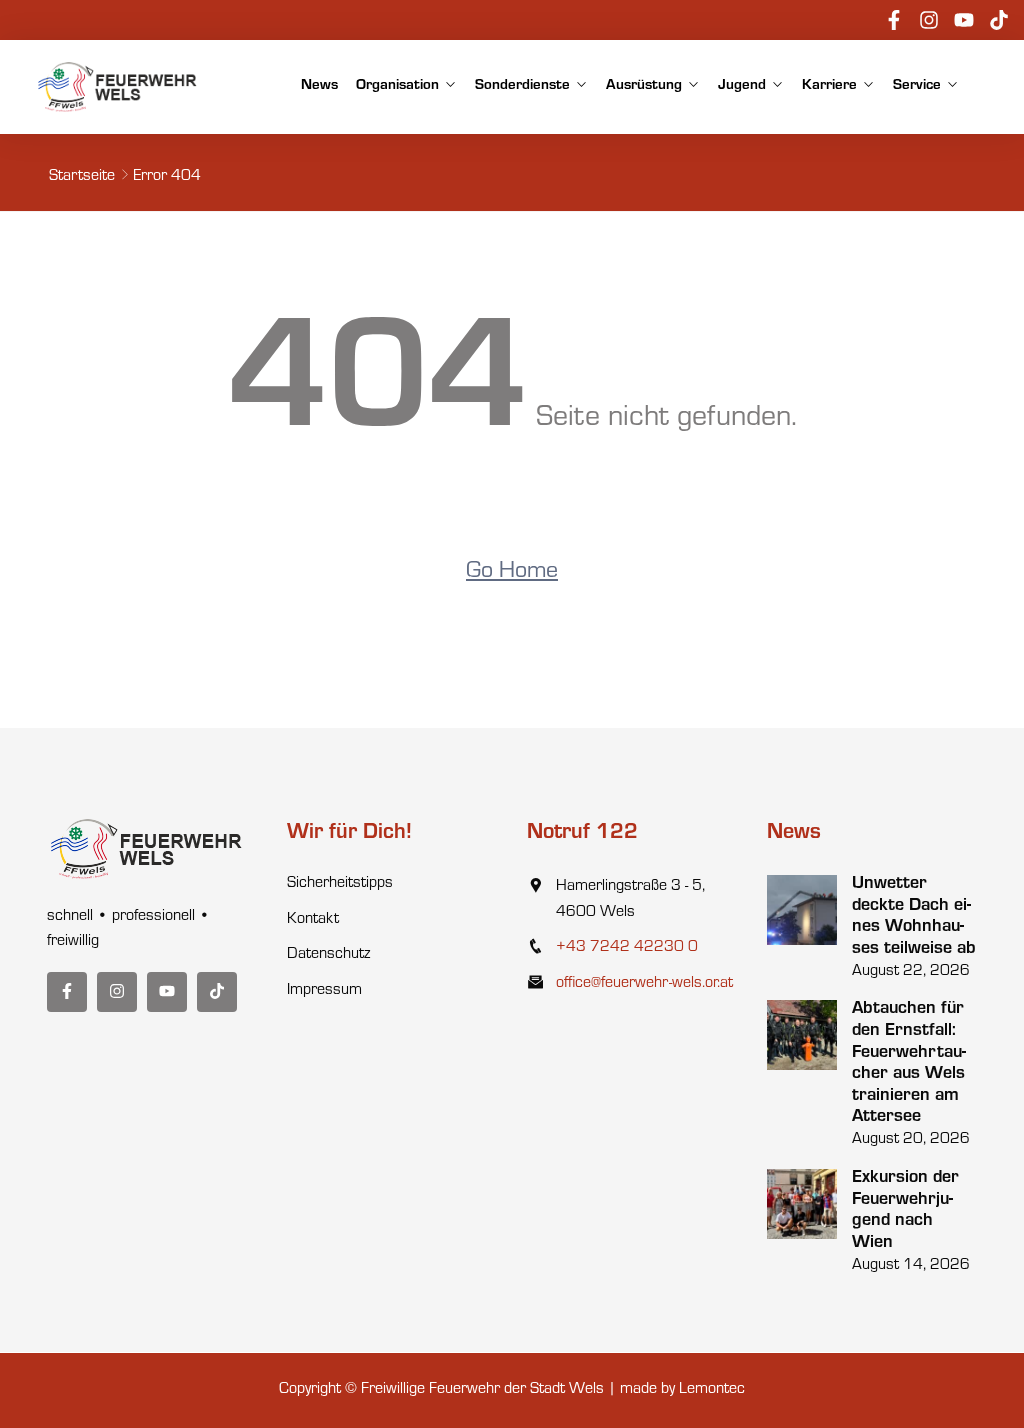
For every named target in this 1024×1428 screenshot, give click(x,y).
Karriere (829, 86)
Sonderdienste (522, 86)
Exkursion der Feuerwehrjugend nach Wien (905, 1211)
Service (917, 86)
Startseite (82, 177)
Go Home (512, 573)
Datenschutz (328, 955)
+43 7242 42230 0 (627, 948)
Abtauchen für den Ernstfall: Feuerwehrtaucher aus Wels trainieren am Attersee (909, 1064)
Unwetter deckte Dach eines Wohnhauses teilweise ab (914, 917)
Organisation (397, 86)
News (319, 86)
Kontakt (313, 920)
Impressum (324, 991)
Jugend (742, 86)
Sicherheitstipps (340, 884)
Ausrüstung (644, 86)
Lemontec (712, 1390)
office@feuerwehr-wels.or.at (644, 984)
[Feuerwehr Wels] (118, 87)
